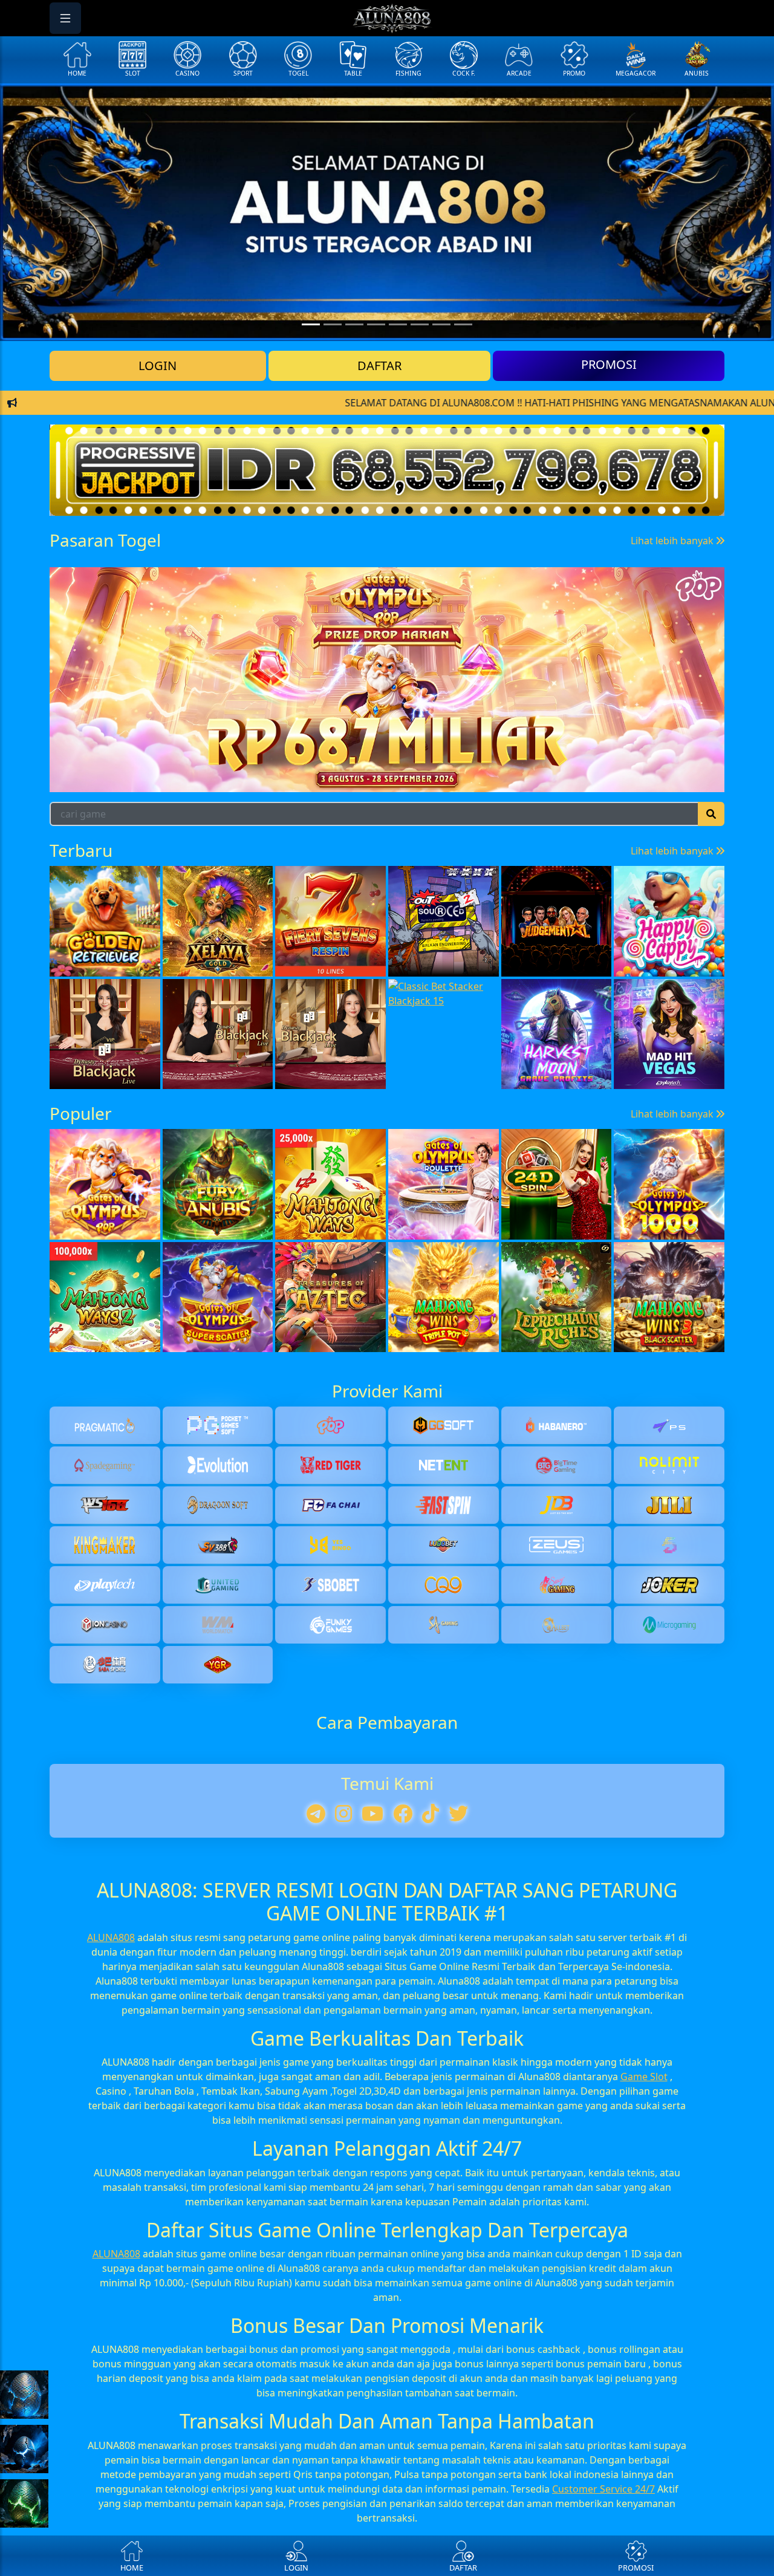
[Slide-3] (376, 324)
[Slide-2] (354, 324)
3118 (91, 778)
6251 (354, 778)
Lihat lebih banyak (673, 728)
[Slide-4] (398, 324)
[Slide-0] (311, 324)
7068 (441, 778)
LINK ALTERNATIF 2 (387, 442)
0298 (529, 778)
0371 (178, 778)
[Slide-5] (420, 324)
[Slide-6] (441, 324)
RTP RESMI (387, 479)
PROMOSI (609, 364)
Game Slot (644, 2349)
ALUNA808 (111, 2210)
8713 (266, 778)
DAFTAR (379, 366)
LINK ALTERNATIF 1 (387, 404)
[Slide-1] (333, 324)
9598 (616, 778)
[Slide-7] (463, 324)
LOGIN (158, 366)
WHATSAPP (387, 517)
